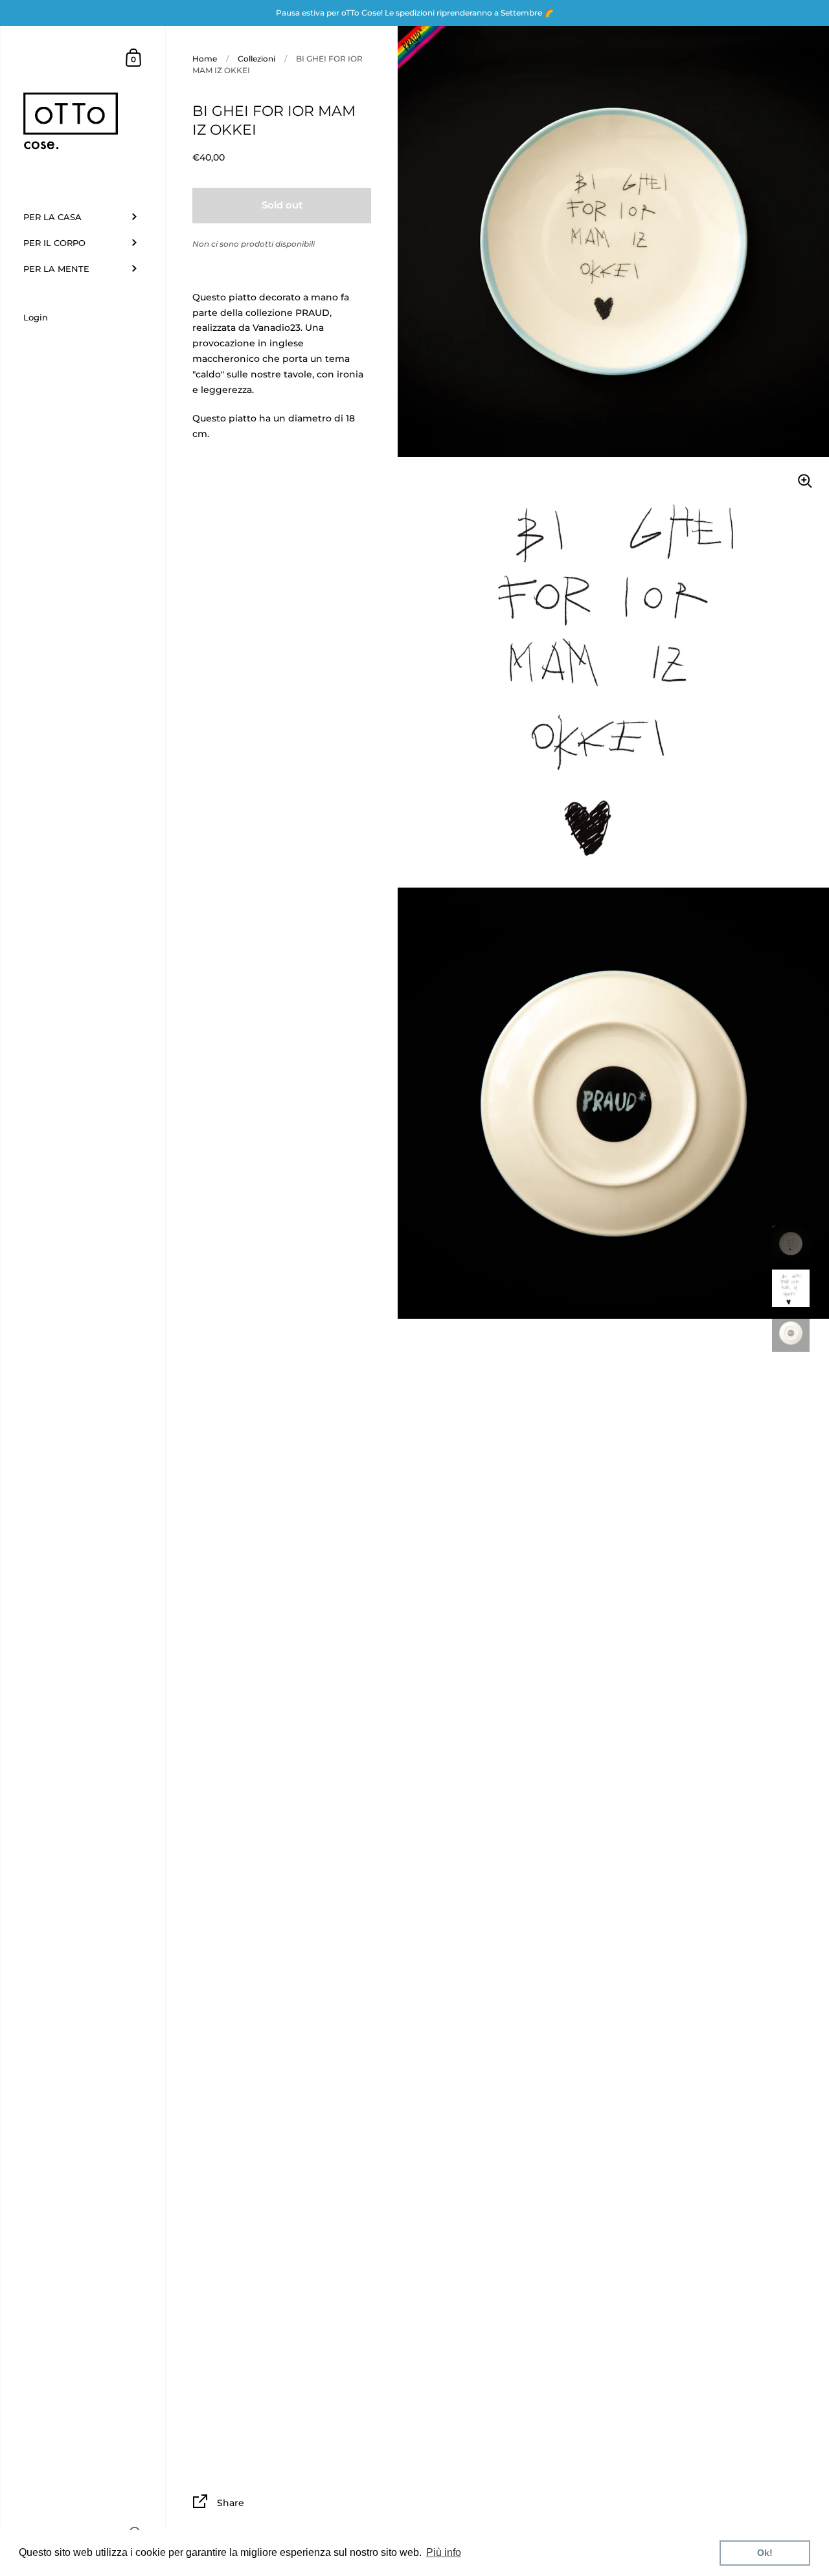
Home (205, 59)
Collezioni (256, 59)
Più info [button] (444, 2552)
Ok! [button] (765, 2553)
